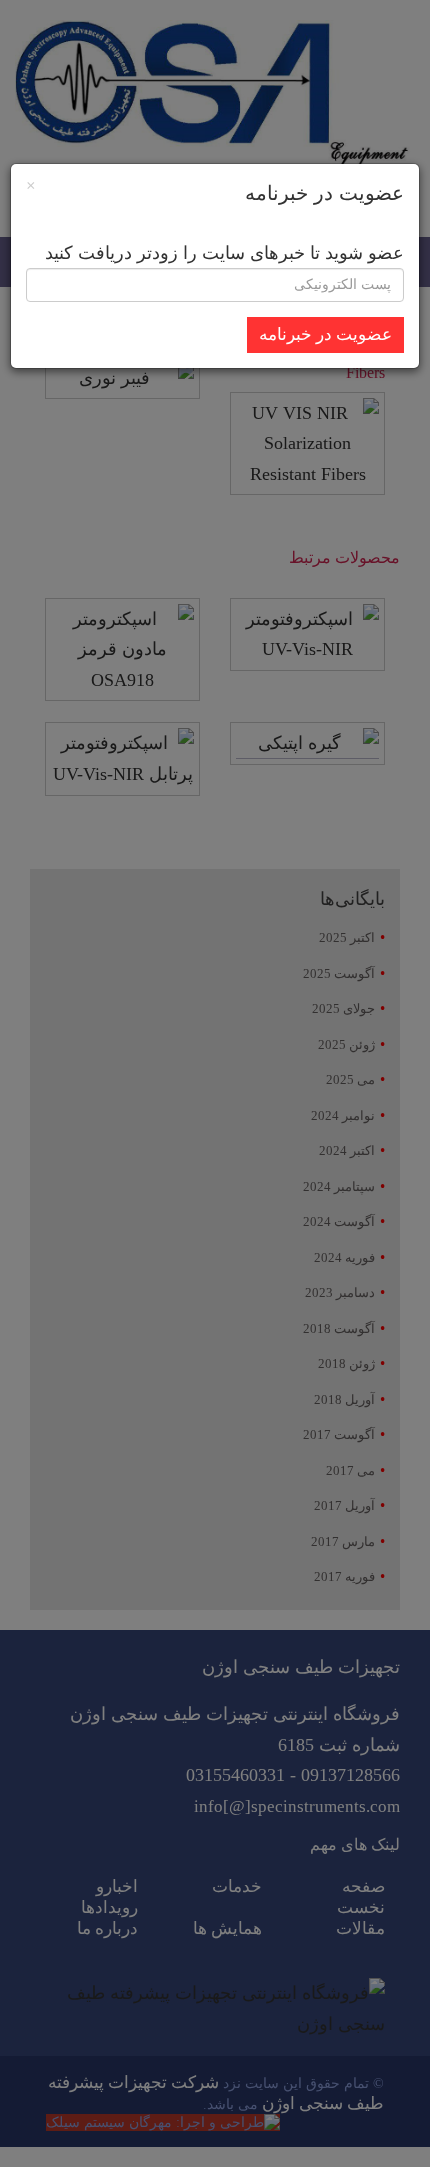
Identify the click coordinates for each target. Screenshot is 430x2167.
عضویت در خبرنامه (325, 334)
